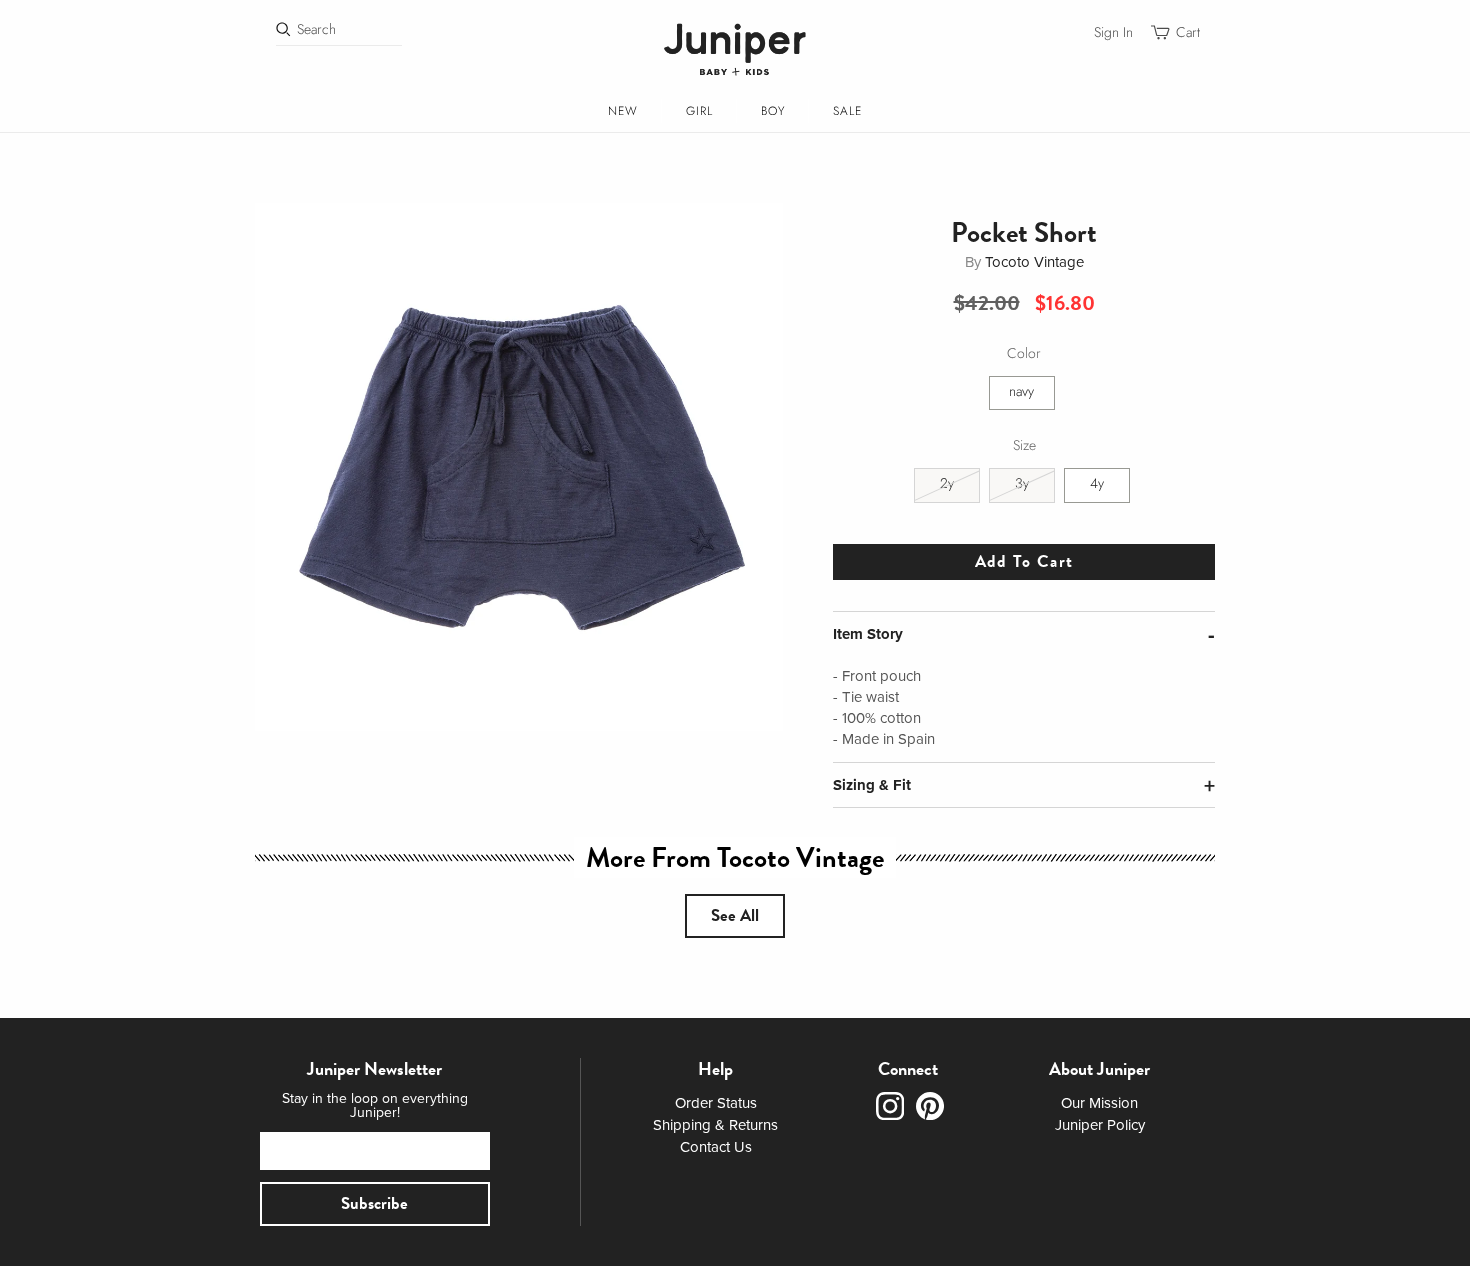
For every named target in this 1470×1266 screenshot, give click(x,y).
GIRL (699, 111)
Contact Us (716, 1147)
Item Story (868, 634)
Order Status (716, 1103)
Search (316, 29)
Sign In (1113, 32)
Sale (847, 111)
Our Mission (1099, 1103)
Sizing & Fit (872, 785)
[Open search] (283, 29)
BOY (773, 111)
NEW (623, 111)
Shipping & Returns (715, 1125)
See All (735, 915)
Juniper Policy (1100, 1125)
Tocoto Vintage (1034, 262)
